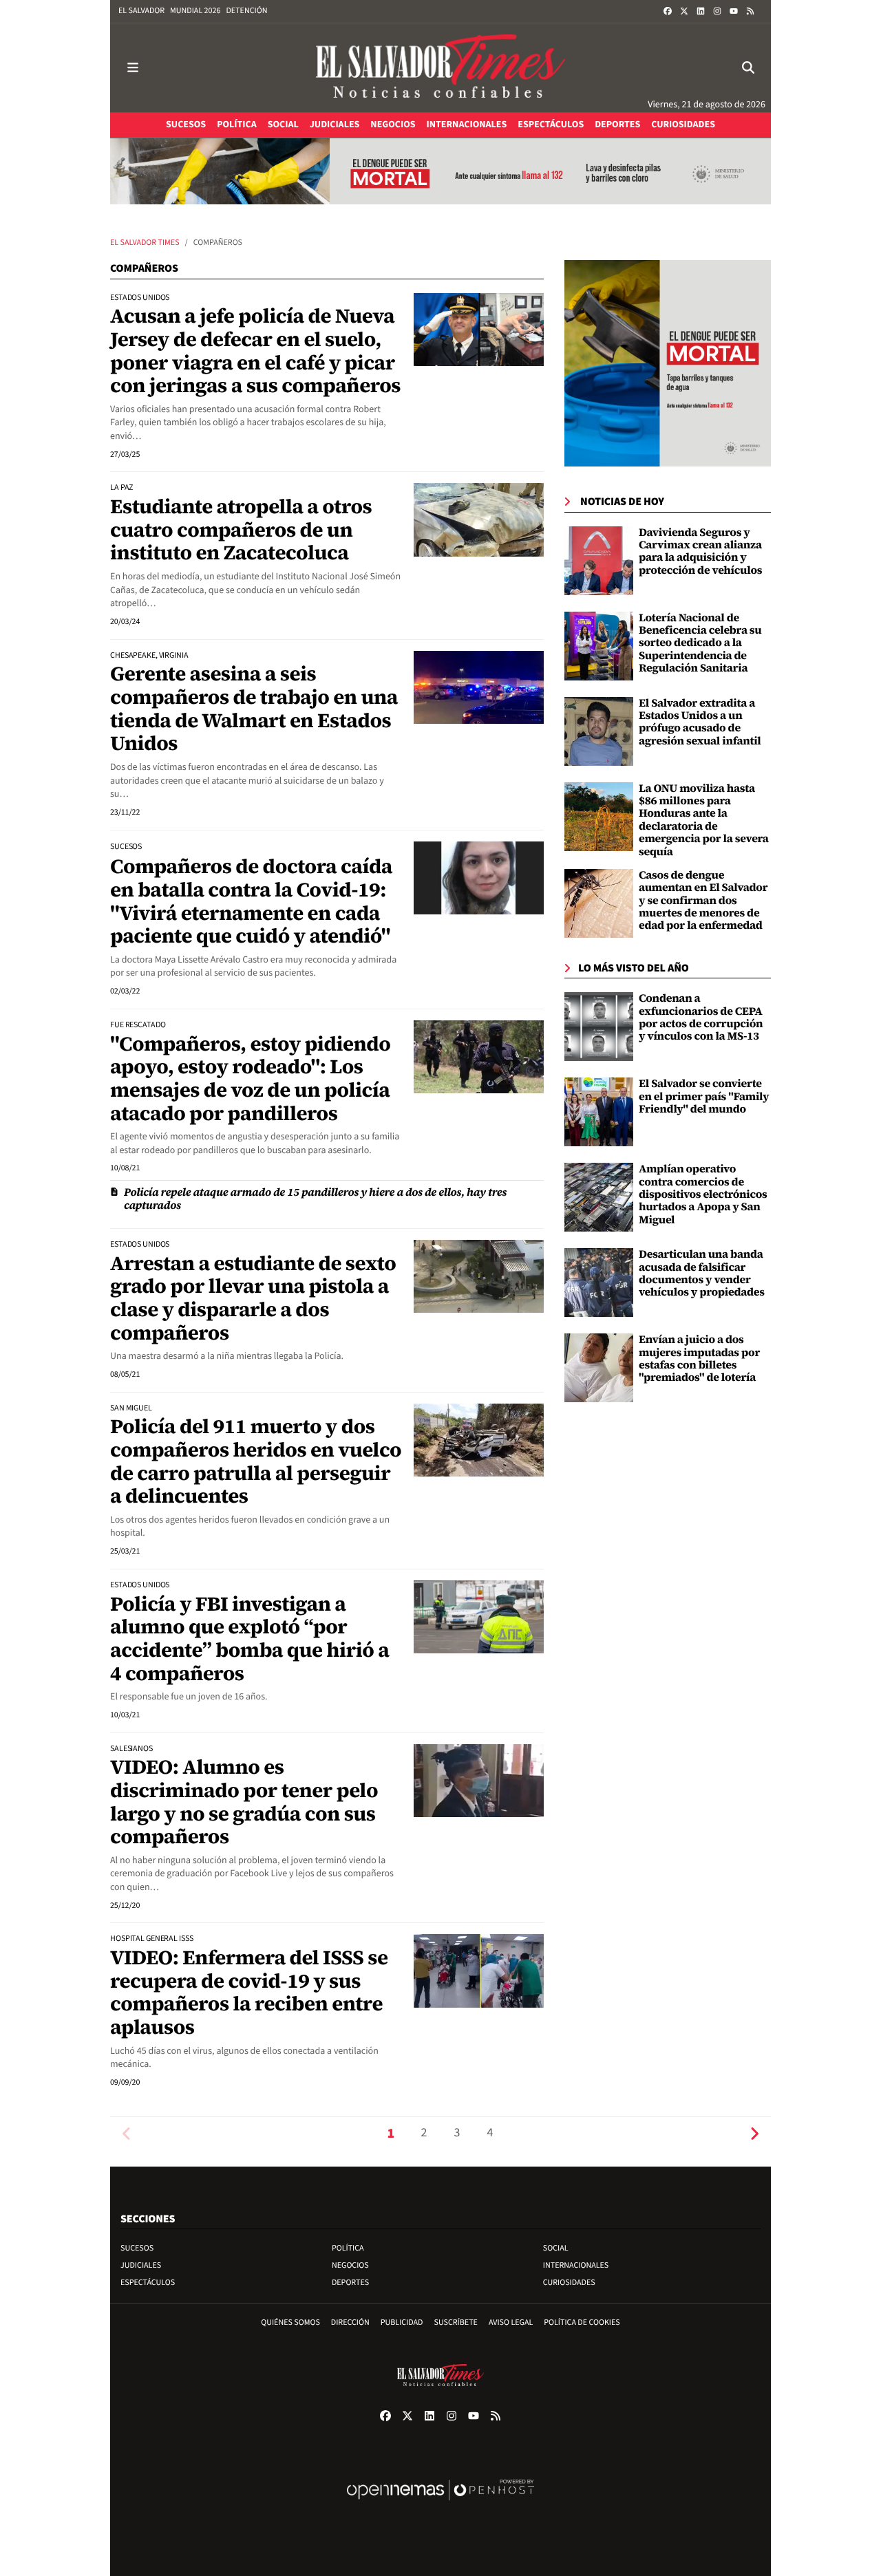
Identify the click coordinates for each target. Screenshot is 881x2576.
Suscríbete (456, 2322)
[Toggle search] (748, 68)
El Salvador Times (145, 243)
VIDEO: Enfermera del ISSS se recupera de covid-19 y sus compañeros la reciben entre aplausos (249, 1992)
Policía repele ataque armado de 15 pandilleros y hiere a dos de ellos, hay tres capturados (315, 1199)
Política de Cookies (582, 2322)
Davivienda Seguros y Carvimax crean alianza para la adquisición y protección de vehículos (700, 551)
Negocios (350, 2265)
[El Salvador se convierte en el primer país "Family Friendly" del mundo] (599, 1112)
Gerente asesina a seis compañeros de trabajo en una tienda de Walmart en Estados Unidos (254, 708)
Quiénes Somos (290, 2322)
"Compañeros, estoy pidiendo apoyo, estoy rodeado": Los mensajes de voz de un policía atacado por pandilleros (250, 1078)
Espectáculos (148, 2283)
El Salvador (141, 11)
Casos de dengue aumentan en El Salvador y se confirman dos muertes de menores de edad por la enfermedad (703, 901)
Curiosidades (569, 2283)
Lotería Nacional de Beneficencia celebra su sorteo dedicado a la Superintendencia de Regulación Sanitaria (700, 643)
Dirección (350, 2322)
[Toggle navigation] (133, 68)
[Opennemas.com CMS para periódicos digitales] (440, 2504)
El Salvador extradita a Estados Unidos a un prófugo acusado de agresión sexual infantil (700, 722)
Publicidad (402, 2322)
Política (348, 2248)
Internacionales (576, 2265)
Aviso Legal (511, 2322)
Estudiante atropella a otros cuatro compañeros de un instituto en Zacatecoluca (241, 529)
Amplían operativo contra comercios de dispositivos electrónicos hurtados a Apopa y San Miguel (703, 1194)
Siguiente (754, 2133)
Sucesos (137, 2248)
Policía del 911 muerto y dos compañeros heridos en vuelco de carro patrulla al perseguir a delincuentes (256, 1461)
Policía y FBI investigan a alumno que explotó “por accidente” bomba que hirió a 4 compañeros (250, 1639)
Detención (246, 11)
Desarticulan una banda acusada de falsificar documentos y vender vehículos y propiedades (702, 1273)
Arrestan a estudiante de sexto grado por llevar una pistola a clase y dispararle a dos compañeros (253, 1298)
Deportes (350, 2283)
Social (556, 2248)
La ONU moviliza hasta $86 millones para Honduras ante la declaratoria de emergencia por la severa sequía (704, 820)
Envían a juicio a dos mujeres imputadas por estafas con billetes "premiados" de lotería (699, 1359)
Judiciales (141, 2265)
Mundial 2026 (195, 11)
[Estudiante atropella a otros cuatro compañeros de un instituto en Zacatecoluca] (479, 519)
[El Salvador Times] (440, 68)
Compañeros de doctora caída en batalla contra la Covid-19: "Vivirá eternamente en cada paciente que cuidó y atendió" (251, 901)
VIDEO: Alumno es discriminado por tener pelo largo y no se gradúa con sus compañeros (244, 1802)
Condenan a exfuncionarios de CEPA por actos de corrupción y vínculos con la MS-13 (701, 1017)
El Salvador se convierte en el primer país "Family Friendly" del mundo (704, 1096)
